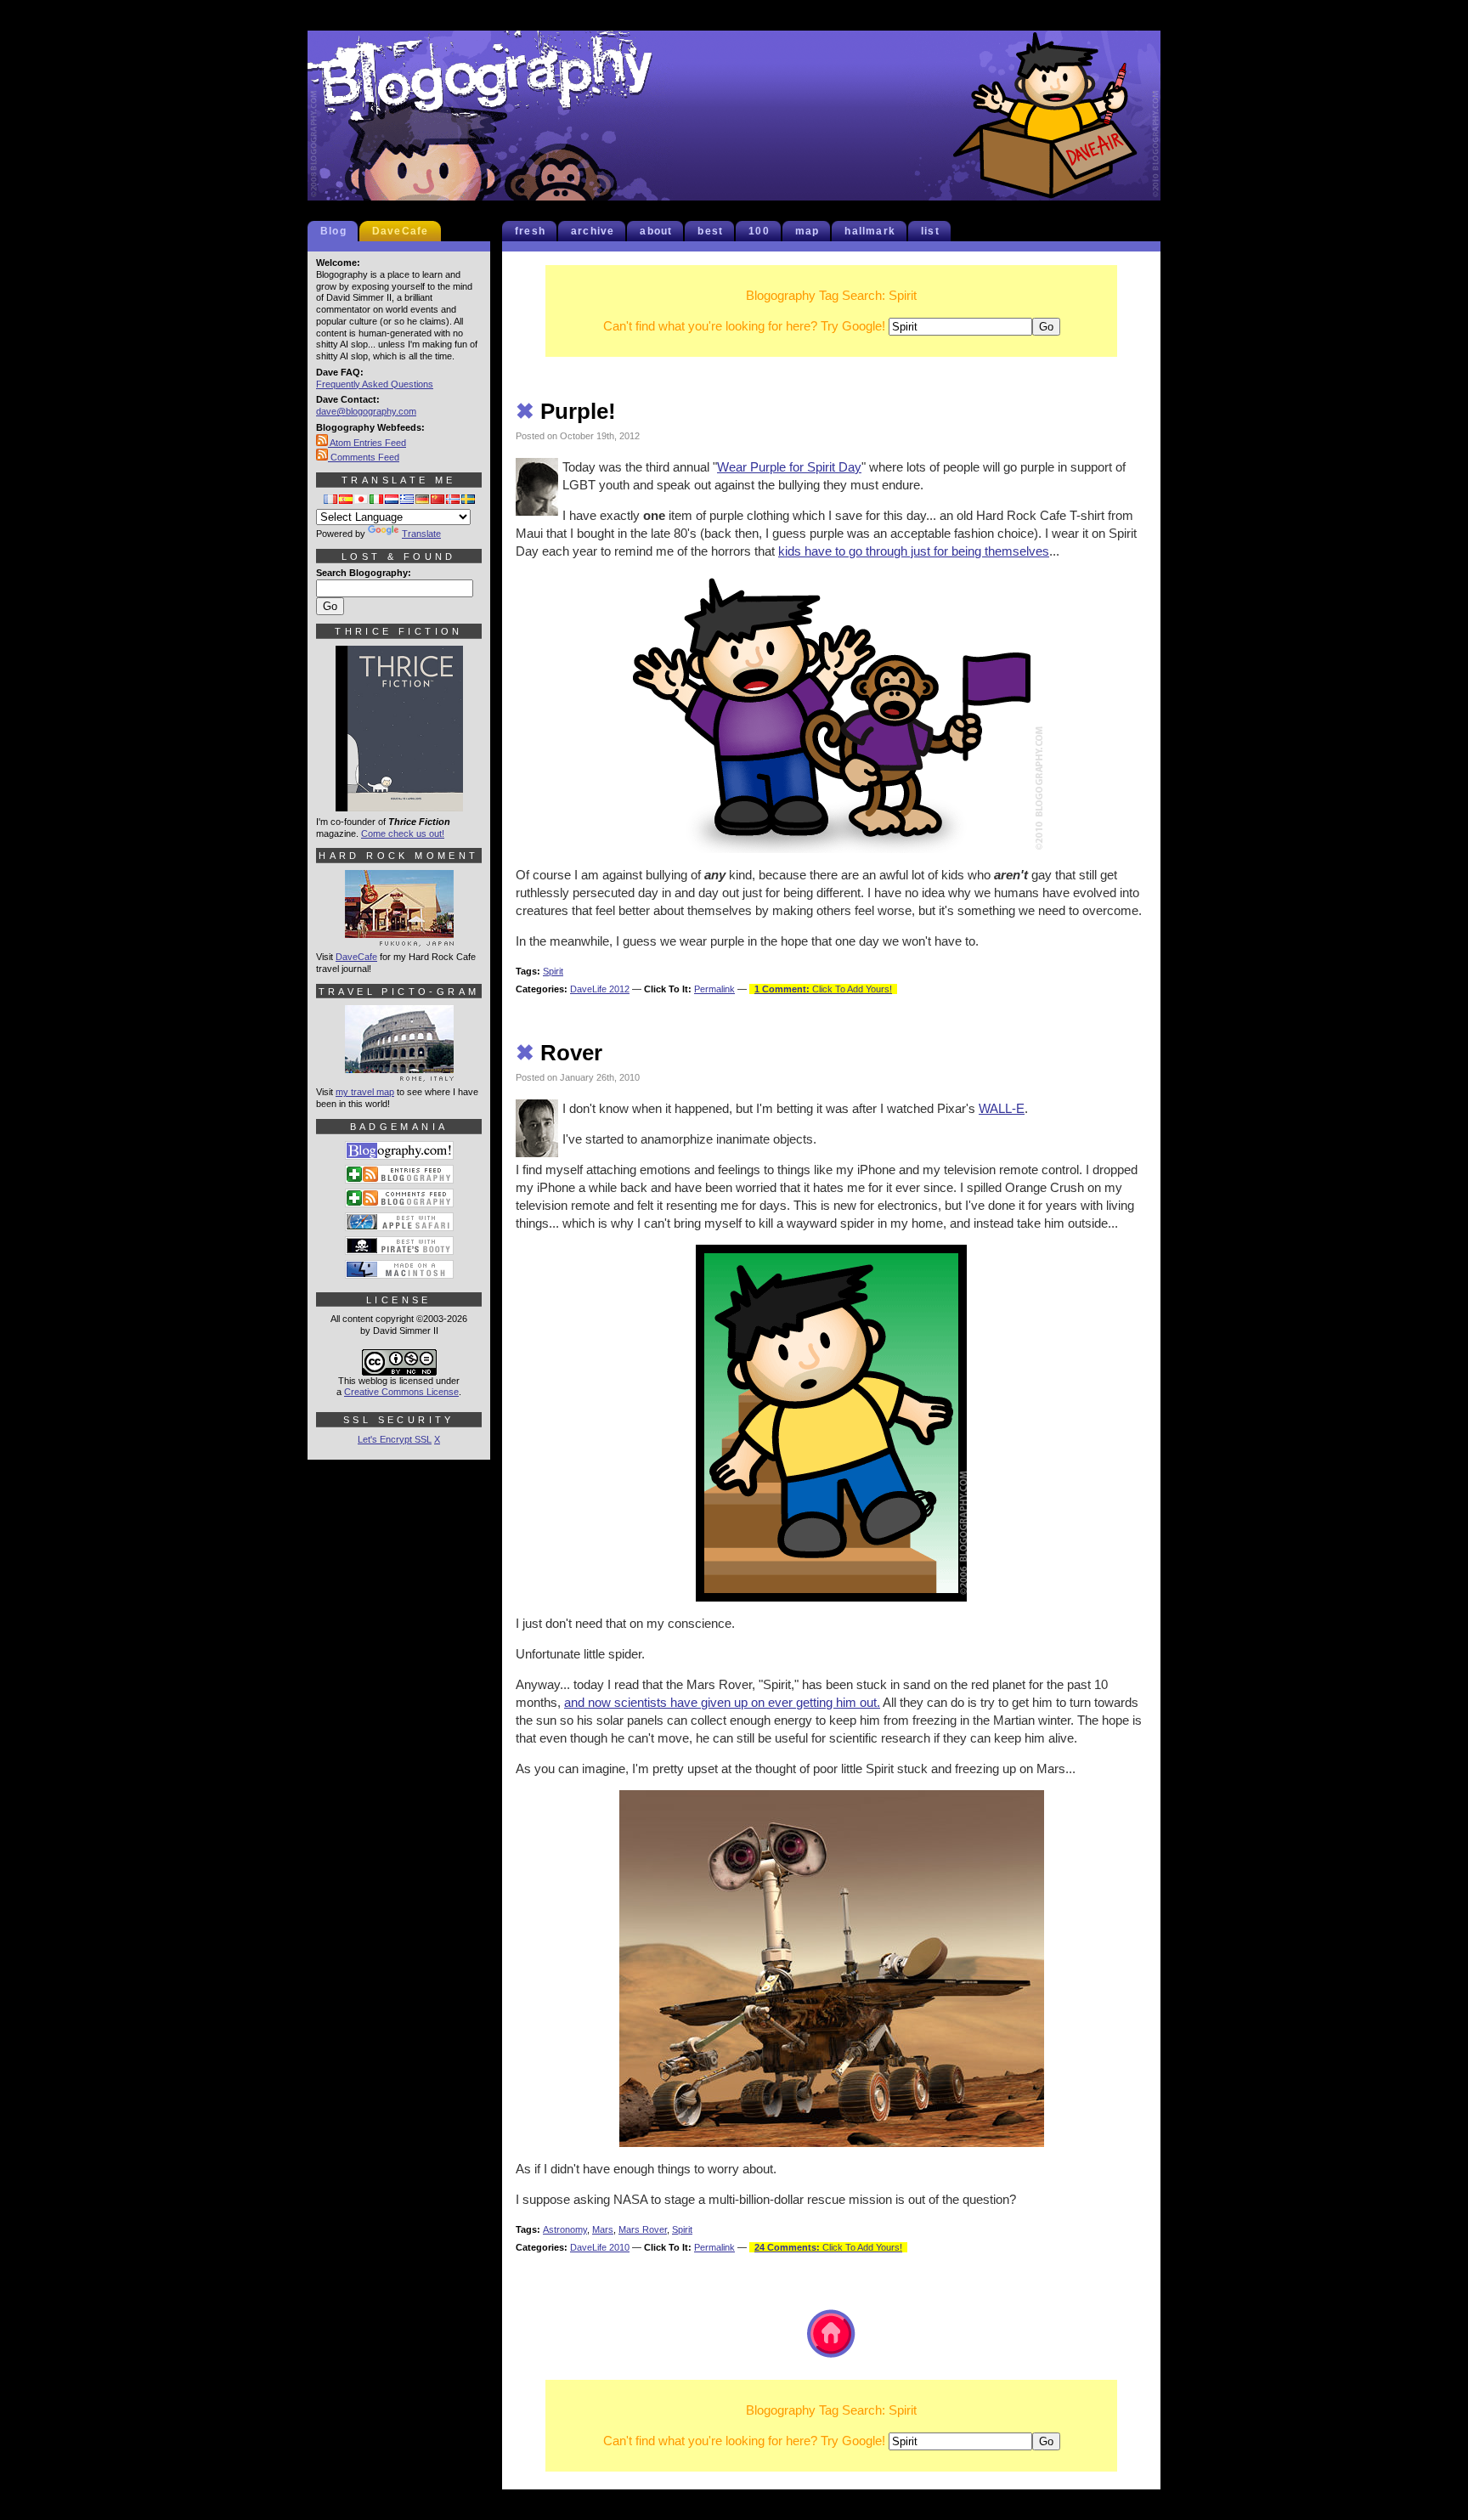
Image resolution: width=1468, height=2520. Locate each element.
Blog (333, 231)
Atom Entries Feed (367, 443)
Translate (421, 534)
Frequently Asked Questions (375, 384)
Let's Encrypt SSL (395, 1439)
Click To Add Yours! (823, 989)
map (807, 231)
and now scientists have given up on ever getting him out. (722, 1702)
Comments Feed (364, 457)
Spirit (553, 971)
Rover (559, 1053)
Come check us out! (403, 833)
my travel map (365, 1092)
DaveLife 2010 (600, 2247)
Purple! (566, 411)
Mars (603, 2229)
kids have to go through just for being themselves (914, 551)
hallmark (870, 231)
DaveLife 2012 (600, 989)
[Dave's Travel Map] (399, 1074)
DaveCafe (401, 231)
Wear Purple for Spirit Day (789, 467)
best (710, 231)
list (930, 231)
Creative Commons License (401, 1392)
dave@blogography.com (366, 411)
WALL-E (1002, 1108)
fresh (530, 231)
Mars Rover (643, 2229)
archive (593, 231)
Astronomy (565, 2229)
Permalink (714, 989)
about (656, 231)
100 (759, 231)
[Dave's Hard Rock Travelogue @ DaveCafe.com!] (399, 939)
